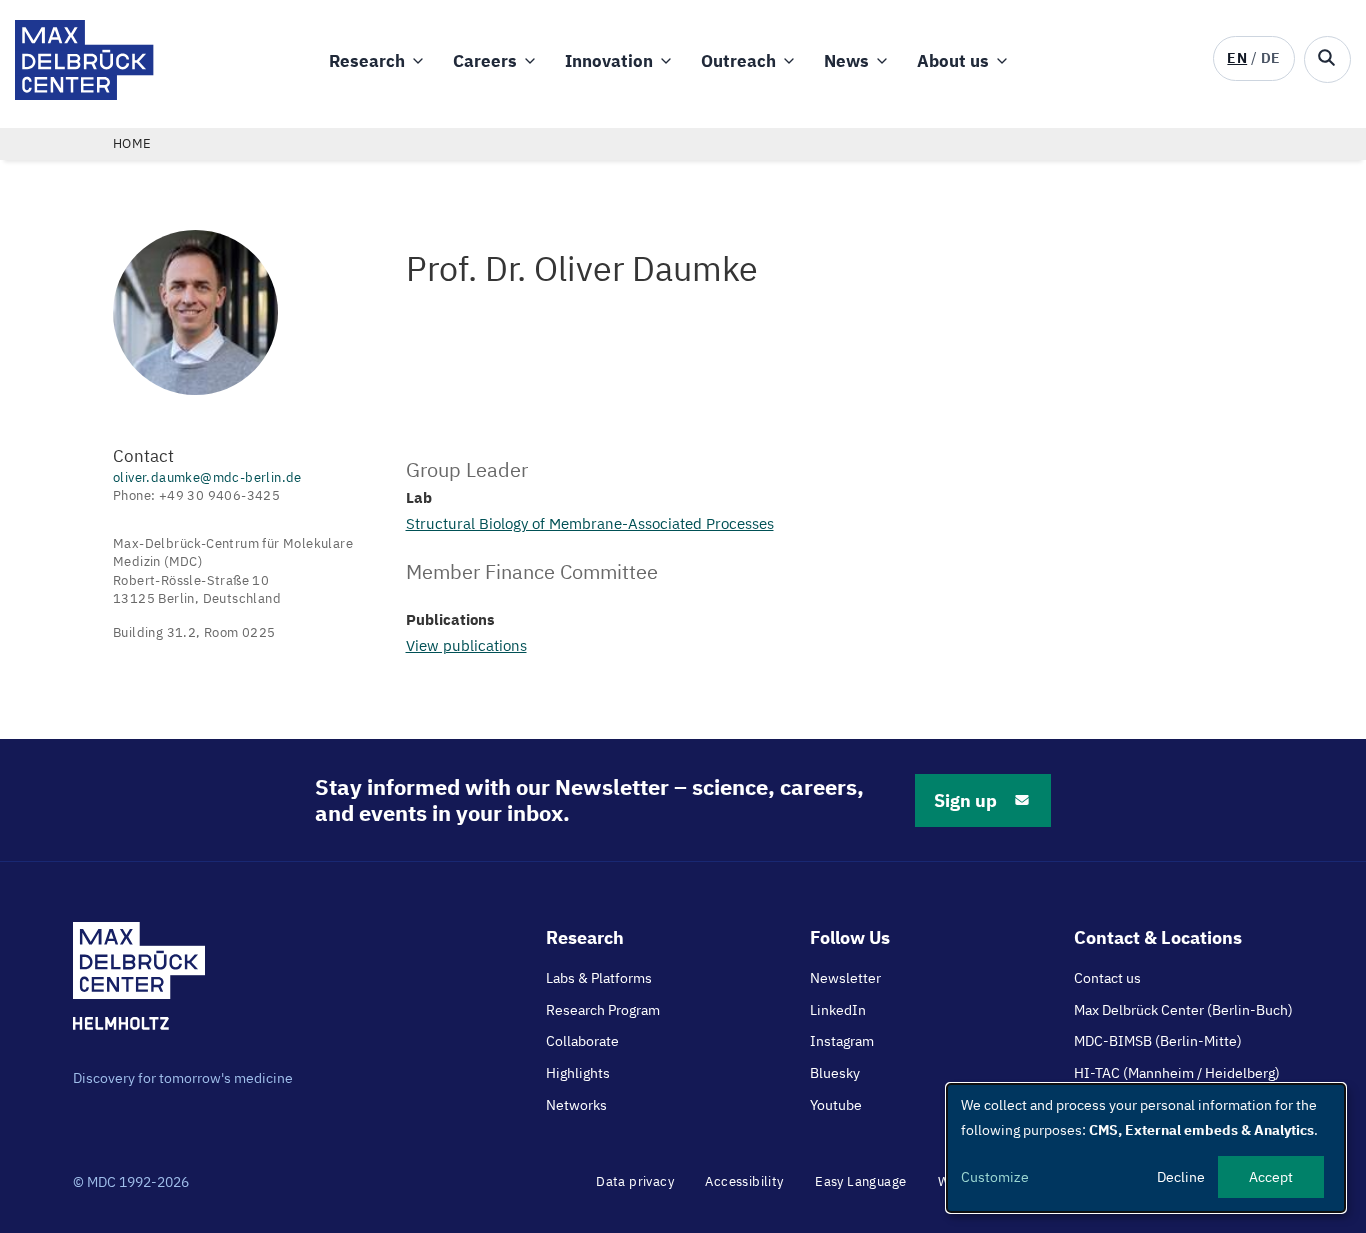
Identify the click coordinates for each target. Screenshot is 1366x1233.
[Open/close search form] (1327, 59)
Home (132, 143)
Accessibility (744, 1181)
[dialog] (1146, 1148)
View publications (466, 645)
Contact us (1107, 978)
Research (367, 61)
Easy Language (860, 1181)
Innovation (609, 61)
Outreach (738, 61)
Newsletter (845, 978)
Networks (576, 1105)
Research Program (603, 1010)
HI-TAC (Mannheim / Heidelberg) (1177, 1073)
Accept (1271, 1177)
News (846, 61)
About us (953, 61)
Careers (485, 61)
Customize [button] (995, 1177)
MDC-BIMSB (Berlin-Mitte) (1158, 1041)
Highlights (578, 1073)
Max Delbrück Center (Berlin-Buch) (1183, 1010)
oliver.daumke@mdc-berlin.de (207, 477)
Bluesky (835, 1073)
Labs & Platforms (599, 978)
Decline (1181, 1177)
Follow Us (850, 937)
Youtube (836, 1105)
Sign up (965, 800)
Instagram (842, 1041)
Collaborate (582, 1041)
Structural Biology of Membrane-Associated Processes (590, 523)
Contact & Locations (1158, 937)
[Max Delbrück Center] (84, 94)
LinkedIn (838, 1010)
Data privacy (635, 1181)
